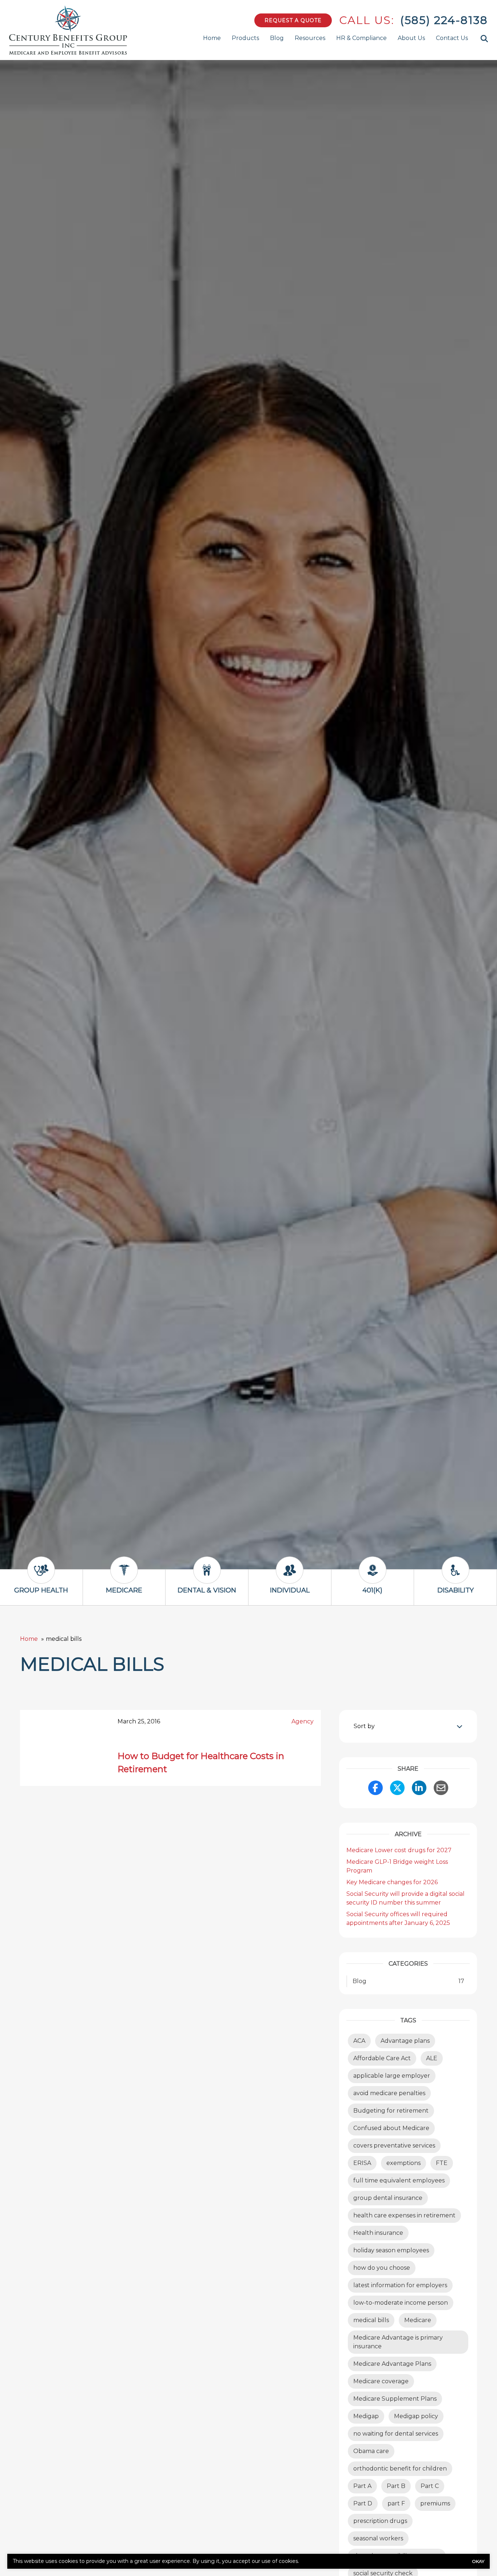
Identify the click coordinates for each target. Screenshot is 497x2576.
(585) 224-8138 (444, 20)
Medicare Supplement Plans (395, 2399)
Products (245, 38)
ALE (432, 2058)
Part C (430, 2486)
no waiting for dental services (396, 2434)
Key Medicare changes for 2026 (392, 1882)
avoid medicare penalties (389, 2093)
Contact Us (452, 38)
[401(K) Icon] (373, 1577)
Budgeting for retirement (391, 2111)
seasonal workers (378, 2538)
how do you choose (382, 2268)
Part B (396, 2486)
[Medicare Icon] (124, 1577)
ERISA (362, 2163)
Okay (478, 2561)
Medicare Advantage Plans (392, 2364)
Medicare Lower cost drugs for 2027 (399, 1850)
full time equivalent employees (399, 2180)
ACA (359, 2041)
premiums (435, 2503)
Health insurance (378, 2233)
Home (212, 38)
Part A (362, 2486)
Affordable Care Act (382, 2058)
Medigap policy (416, 2416)
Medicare (418, 2320)
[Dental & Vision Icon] (207, 1577)
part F (396, 2503)
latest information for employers (400, 2285)
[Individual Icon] (290, 1577)
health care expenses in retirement (404, 2215)
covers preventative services (394, 2146)
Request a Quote (293, 20)
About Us (411, 38)
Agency (303, 1721)
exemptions (403, 2163)
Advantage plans (405, 2041)
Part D (363, 2503)
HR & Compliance (361, 38)
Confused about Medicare (391, 2128)
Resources (310, 38)
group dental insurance (388, 2198)
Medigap (366, 2416)
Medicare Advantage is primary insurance (398, 2342)
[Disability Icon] (456, 1577)
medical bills (371, 2320)
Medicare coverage (381, 2381)
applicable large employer (392, 2076)
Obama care (371, 2451)
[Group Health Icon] (41, 1577)
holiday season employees (391, 2250)
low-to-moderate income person (401, 2303)
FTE (442, 2163)
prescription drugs (380, 2521)
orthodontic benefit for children (400, 2469)
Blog (277, 38)
